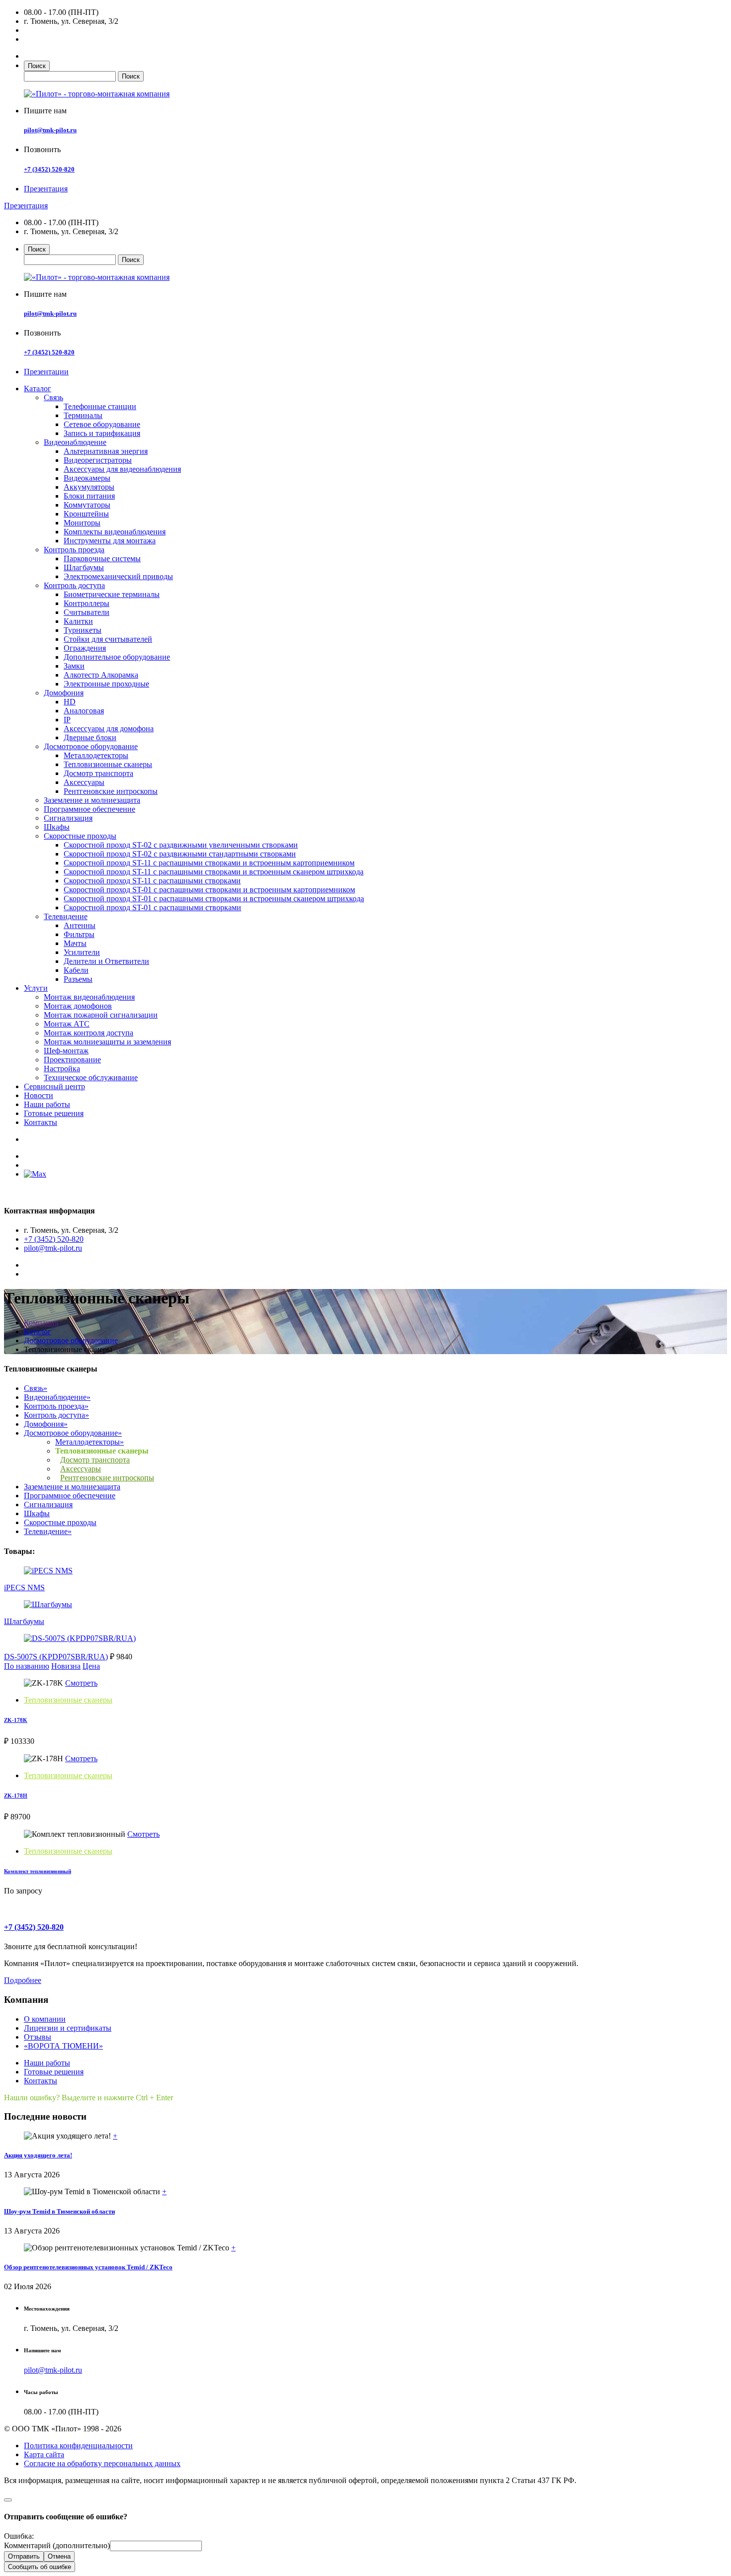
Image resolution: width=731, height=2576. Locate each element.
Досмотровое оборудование (91, 746)
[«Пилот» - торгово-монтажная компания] (97, 94)
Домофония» (46, 1424)
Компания (41, 1323)
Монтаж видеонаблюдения (89, 997)
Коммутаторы (87, 505)
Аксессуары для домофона (109, 729)
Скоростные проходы (80, 836)
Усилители (82, 952)
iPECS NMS (24, 1588)
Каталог (38, 388)
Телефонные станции (100, 406)
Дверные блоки (90, 737)
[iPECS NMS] (48, 1571)
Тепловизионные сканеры (108, 764)
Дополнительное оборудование (117, 657)
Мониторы (82, 523)
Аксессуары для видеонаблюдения (122, 469)
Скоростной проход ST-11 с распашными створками (152, 881)
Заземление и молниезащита (92, 800)
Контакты (41, 1122)
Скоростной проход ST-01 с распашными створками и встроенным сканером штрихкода (214, 899)
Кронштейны (86, 514)
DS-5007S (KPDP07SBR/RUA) (56, 1657)
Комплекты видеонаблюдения (115, 532)
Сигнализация (68, 818)
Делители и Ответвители (106, 961)
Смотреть (81, 1683)
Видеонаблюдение (75, 442)
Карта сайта (44, 2454)
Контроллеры (87, 603)
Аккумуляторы (89, 487)
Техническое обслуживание (91, 1077)
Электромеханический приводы (118, 576)
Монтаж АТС (67, 1024)
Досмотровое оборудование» (73, 1433)
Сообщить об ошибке (40, 2567)
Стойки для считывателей (108, 639)
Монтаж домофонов (78, 1006)
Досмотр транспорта (98, 773)
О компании (45, 2019)
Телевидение (66, 916)
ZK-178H (16, 1796)
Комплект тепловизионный (38, 1871)
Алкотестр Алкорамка (101, 675)
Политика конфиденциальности (78, 2446)
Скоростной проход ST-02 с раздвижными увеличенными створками (181, 845)
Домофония (64, 693)
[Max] (35, 1174)
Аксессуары (84, 782)
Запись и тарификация (102, 433)
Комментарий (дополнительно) (57, 2545)
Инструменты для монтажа (110, 541)
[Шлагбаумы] (48, 1604)
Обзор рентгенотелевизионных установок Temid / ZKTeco (88, 2267)
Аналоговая (84, 711)
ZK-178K (16, 1720)
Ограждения (85, 648)
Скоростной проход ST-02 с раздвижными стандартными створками (180, 854)
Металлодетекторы (96, 755)
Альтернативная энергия (106, 451)
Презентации (46, 372)
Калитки (78, 621)
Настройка (62, 1069)
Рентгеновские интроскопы (111, 791)
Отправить (24, 2556)
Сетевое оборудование (102, 424)
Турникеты (83, 630)
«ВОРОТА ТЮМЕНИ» (63, 2046)
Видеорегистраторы (98, 460)
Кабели (76, 970)
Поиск (37, 66)
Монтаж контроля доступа (89, 1033)
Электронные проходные (106, 684)
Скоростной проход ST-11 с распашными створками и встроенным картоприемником (209, 863)
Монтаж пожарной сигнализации (101, 1015)
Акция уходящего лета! (38, 2155)
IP (67, 720)
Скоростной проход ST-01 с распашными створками (152, 907)
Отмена (59, 2556)
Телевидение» (48, 1531)
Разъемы (78, 979)
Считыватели (87, 612)
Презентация (46, 189)
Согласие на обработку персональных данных (102, 2463)
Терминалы (83, 415)
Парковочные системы (102, 558)
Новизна (66, 1666)
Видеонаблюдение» (57, 1397)
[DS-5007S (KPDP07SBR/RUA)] (80, 1638)
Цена (91, 1666)
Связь (53, 397)
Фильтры (79, 934)
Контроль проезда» (56, 1406)
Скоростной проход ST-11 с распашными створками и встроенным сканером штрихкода (214, 872)
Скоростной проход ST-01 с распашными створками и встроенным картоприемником (209, 890)
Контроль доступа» (56, 1415)
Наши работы (47, 1104)
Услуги (36, 988)
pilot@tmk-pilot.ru (50, 130)
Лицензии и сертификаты (68, 2028)
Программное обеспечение (90, 809)
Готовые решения (54, 1113)
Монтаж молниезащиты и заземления (107, 1042)
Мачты (75, 943)
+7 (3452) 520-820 (49, 169)
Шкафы (57, 827)
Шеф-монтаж (66, 1051)
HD (70, 702)
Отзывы (38, 2037)
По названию (27, 1666)
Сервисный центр (54, 1086)
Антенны (80, 925)
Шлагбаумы (84, 567)
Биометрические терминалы (112, 594)
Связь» (36, 1388)
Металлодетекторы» (90, 1442)
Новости (39, 1095)
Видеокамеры (87, 478)
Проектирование (72, 1060)
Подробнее (23, 1980)
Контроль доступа (74, 585)
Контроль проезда (74, 550)
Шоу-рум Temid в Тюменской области (59, 2211)
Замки (74, 666)
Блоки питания (89, 496)
